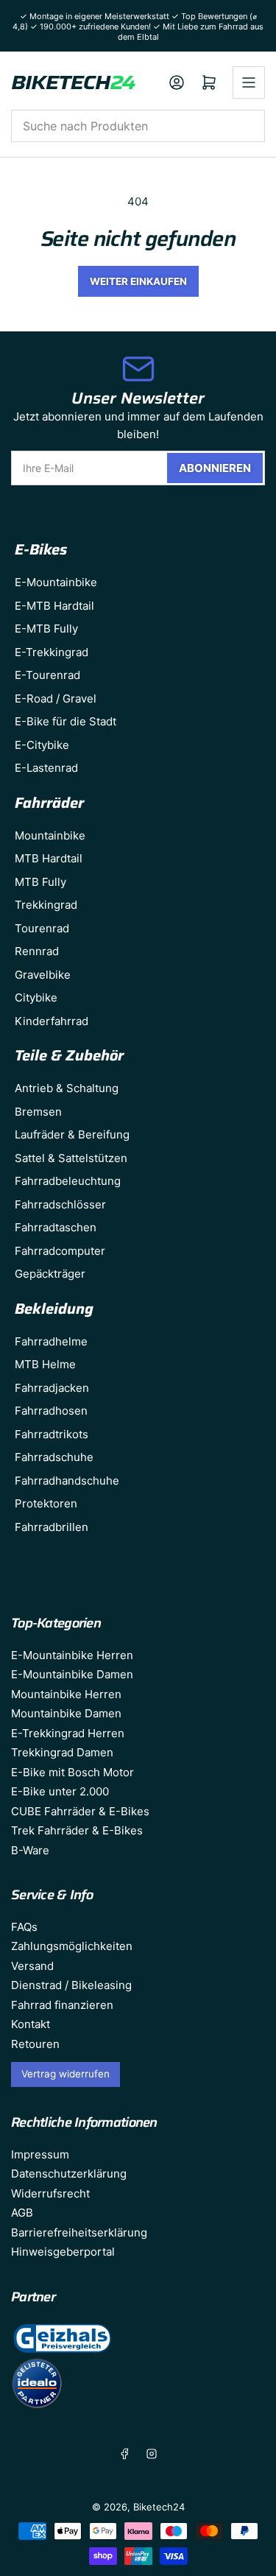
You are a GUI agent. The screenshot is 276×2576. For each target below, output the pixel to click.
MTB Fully (40, 882)
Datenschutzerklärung (69, 2174)
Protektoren (46, 1503)
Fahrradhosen (51, 1411)
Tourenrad (42, 928)
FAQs (24, 1927)
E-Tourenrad (47, 675)
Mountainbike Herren (66, 1694)
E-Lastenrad (46, 768)
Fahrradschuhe (54, 1457)
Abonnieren (215, 468)
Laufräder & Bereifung (72, 1134)
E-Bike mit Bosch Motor (72, 1772)
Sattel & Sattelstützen (71, 1158)
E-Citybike (42, 745)
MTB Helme (45, 1364)
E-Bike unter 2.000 (60, 1791)
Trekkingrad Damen (62, 1752)
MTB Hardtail (49, 858)
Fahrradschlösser (60, 1204)
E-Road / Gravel (56, 698)
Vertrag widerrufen (66, 2074)
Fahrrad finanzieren (62, 2005)
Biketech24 (159, 2507)
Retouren (35, 2044)
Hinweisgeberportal (63, 2252)
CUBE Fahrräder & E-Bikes (80, 1811)
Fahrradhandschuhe (67, 1481)
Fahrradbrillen (52, 1527)
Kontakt (31, 2024)
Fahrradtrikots (52, 1434)
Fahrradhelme (51, 1341)
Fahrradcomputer (60, 1251)
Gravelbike (43, 975)
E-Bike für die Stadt (66, 721)
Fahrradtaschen (56, 1227)
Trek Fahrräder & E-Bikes (77, 1830)
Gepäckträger (50, 1274)
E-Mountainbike (56, 582)
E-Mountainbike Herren (72, 1655)
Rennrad (37, 951)
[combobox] (138, 126)
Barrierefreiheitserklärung (79, 2232)
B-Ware (30, 1850)
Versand (32, 1966)
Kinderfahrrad (52, 1021)
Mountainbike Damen (66, 1713)
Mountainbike (50, 835)
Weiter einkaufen (138, 281)
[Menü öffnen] (249, 82)
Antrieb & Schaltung (67, 1088)
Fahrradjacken (52, 1388)
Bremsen (38, 1112)
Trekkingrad (46, 905)
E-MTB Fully (46, 629)
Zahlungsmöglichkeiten (72, 1946)
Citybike (36, 997)
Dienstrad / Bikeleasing (71, 1985)
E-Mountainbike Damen (72, 1674)
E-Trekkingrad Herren (68, 1733)
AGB (22, 2213)
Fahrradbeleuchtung (68, 1181)
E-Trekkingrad (52, 652)
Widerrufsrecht (50, 2193)
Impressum (40, 2154)
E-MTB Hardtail (54, 606)
